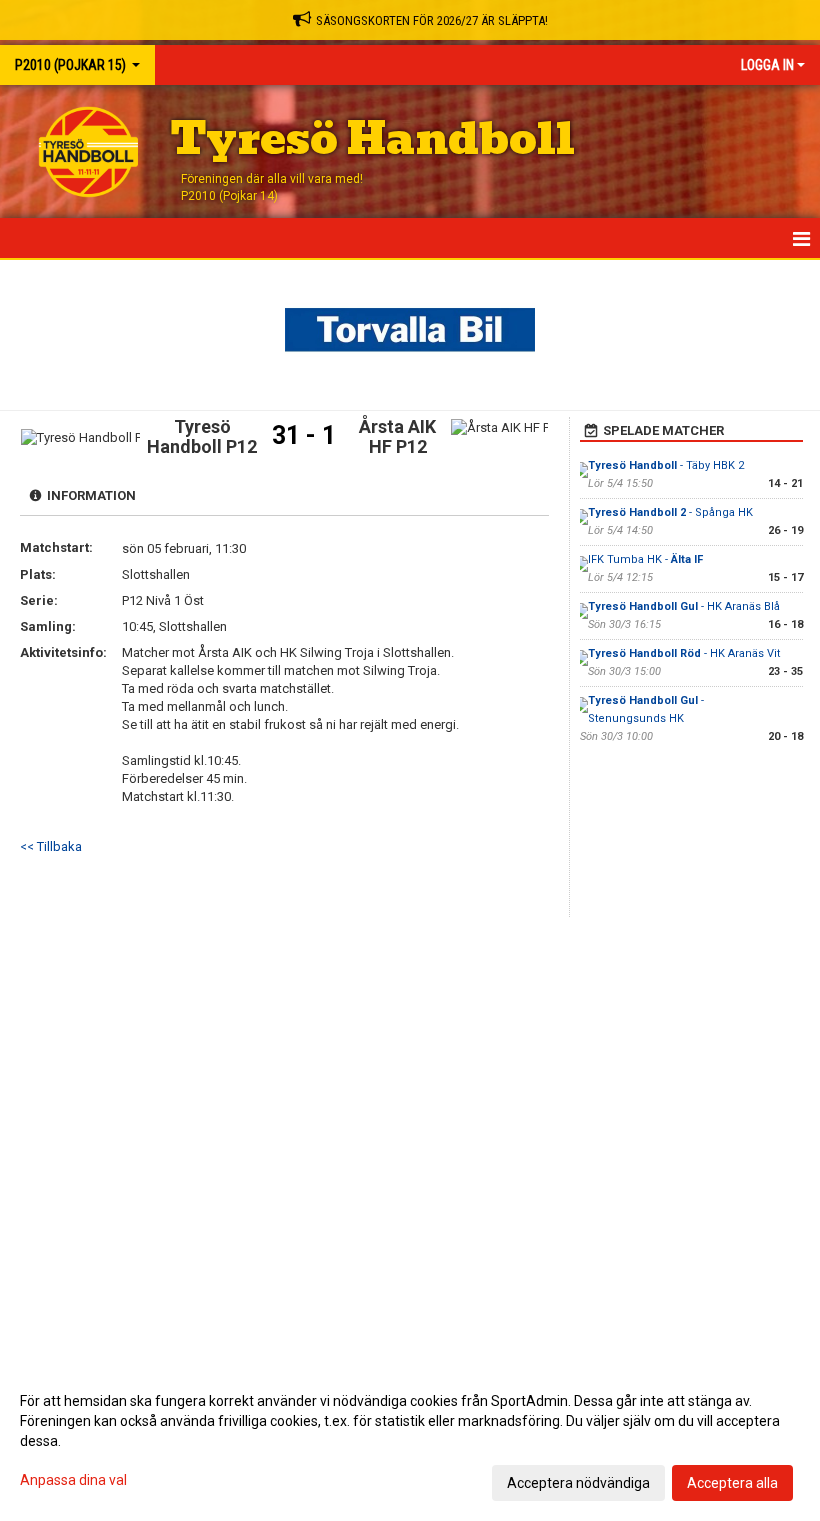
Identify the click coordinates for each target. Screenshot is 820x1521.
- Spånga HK (670, 512)
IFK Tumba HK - (645, 559)
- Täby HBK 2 (666, 465)
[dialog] (410, 1441)
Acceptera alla (732, 1483)
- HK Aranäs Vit (684, 653)
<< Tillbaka (51, 846)
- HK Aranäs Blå (684, 606)
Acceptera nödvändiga (578, 1483)
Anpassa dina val (73, 1480)
